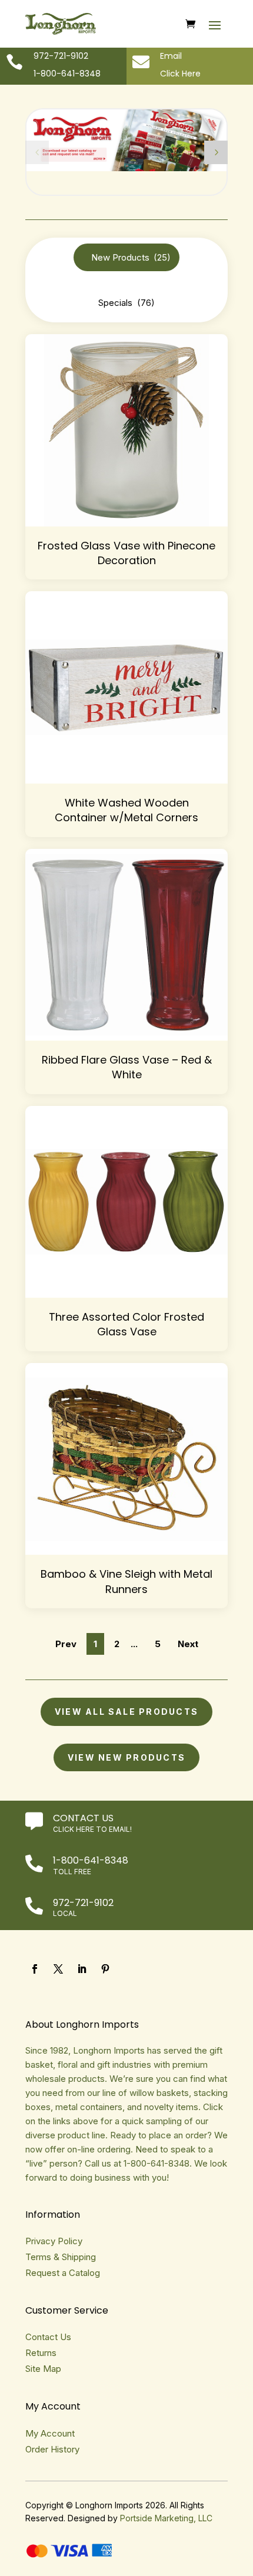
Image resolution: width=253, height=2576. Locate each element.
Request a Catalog (63, 2273)
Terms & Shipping (61, 2257)
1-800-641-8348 (91, 1860)
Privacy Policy (54, 2241)
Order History (52, 2449)
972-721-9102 (83, 1903)
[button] (216, 152)
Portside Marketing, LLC (166, 2518)
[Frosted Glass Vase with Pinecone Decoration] (126, 430)
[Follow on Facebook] (35, 1969)
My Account (50, 2433)
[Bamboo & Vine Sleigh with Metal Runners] (126, 1459)
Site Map (43, 2369)
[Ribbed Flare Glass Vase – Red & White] (126, 945)
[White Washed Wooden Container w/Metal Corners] (126, 687)
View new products (126, 1757)
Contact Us (83, 1818)
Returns (41, 2353)
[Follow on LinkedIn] (82, 1969)
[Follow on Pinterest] (105, 1969)
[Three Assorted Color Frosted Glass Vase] (126, 1202)
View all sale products (126, 1712)
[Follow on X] (58, 1969)
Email (171, 56)
